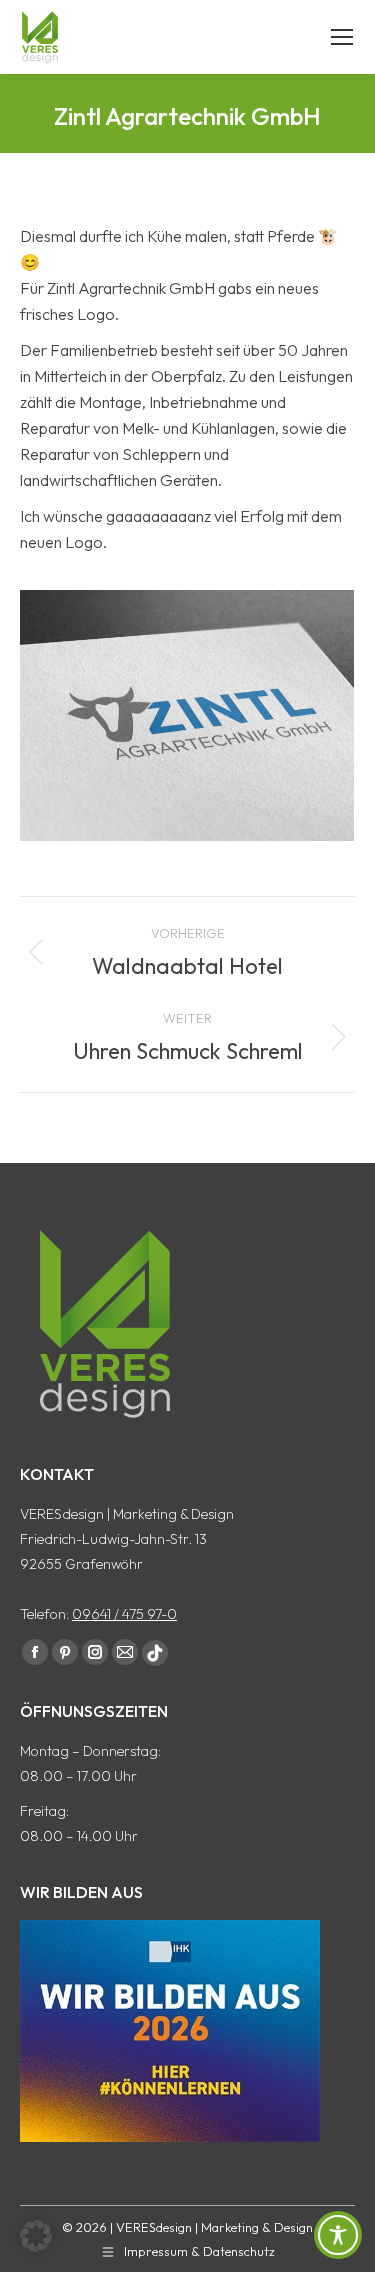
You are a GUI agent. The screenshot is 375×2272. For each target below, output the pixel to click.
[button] (36, 2236)
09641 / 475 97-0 (124, 1614)
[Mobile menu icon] (342, 37)
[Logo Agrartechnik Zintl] (187, 715)
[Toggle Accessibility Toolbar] (338, 2235)
